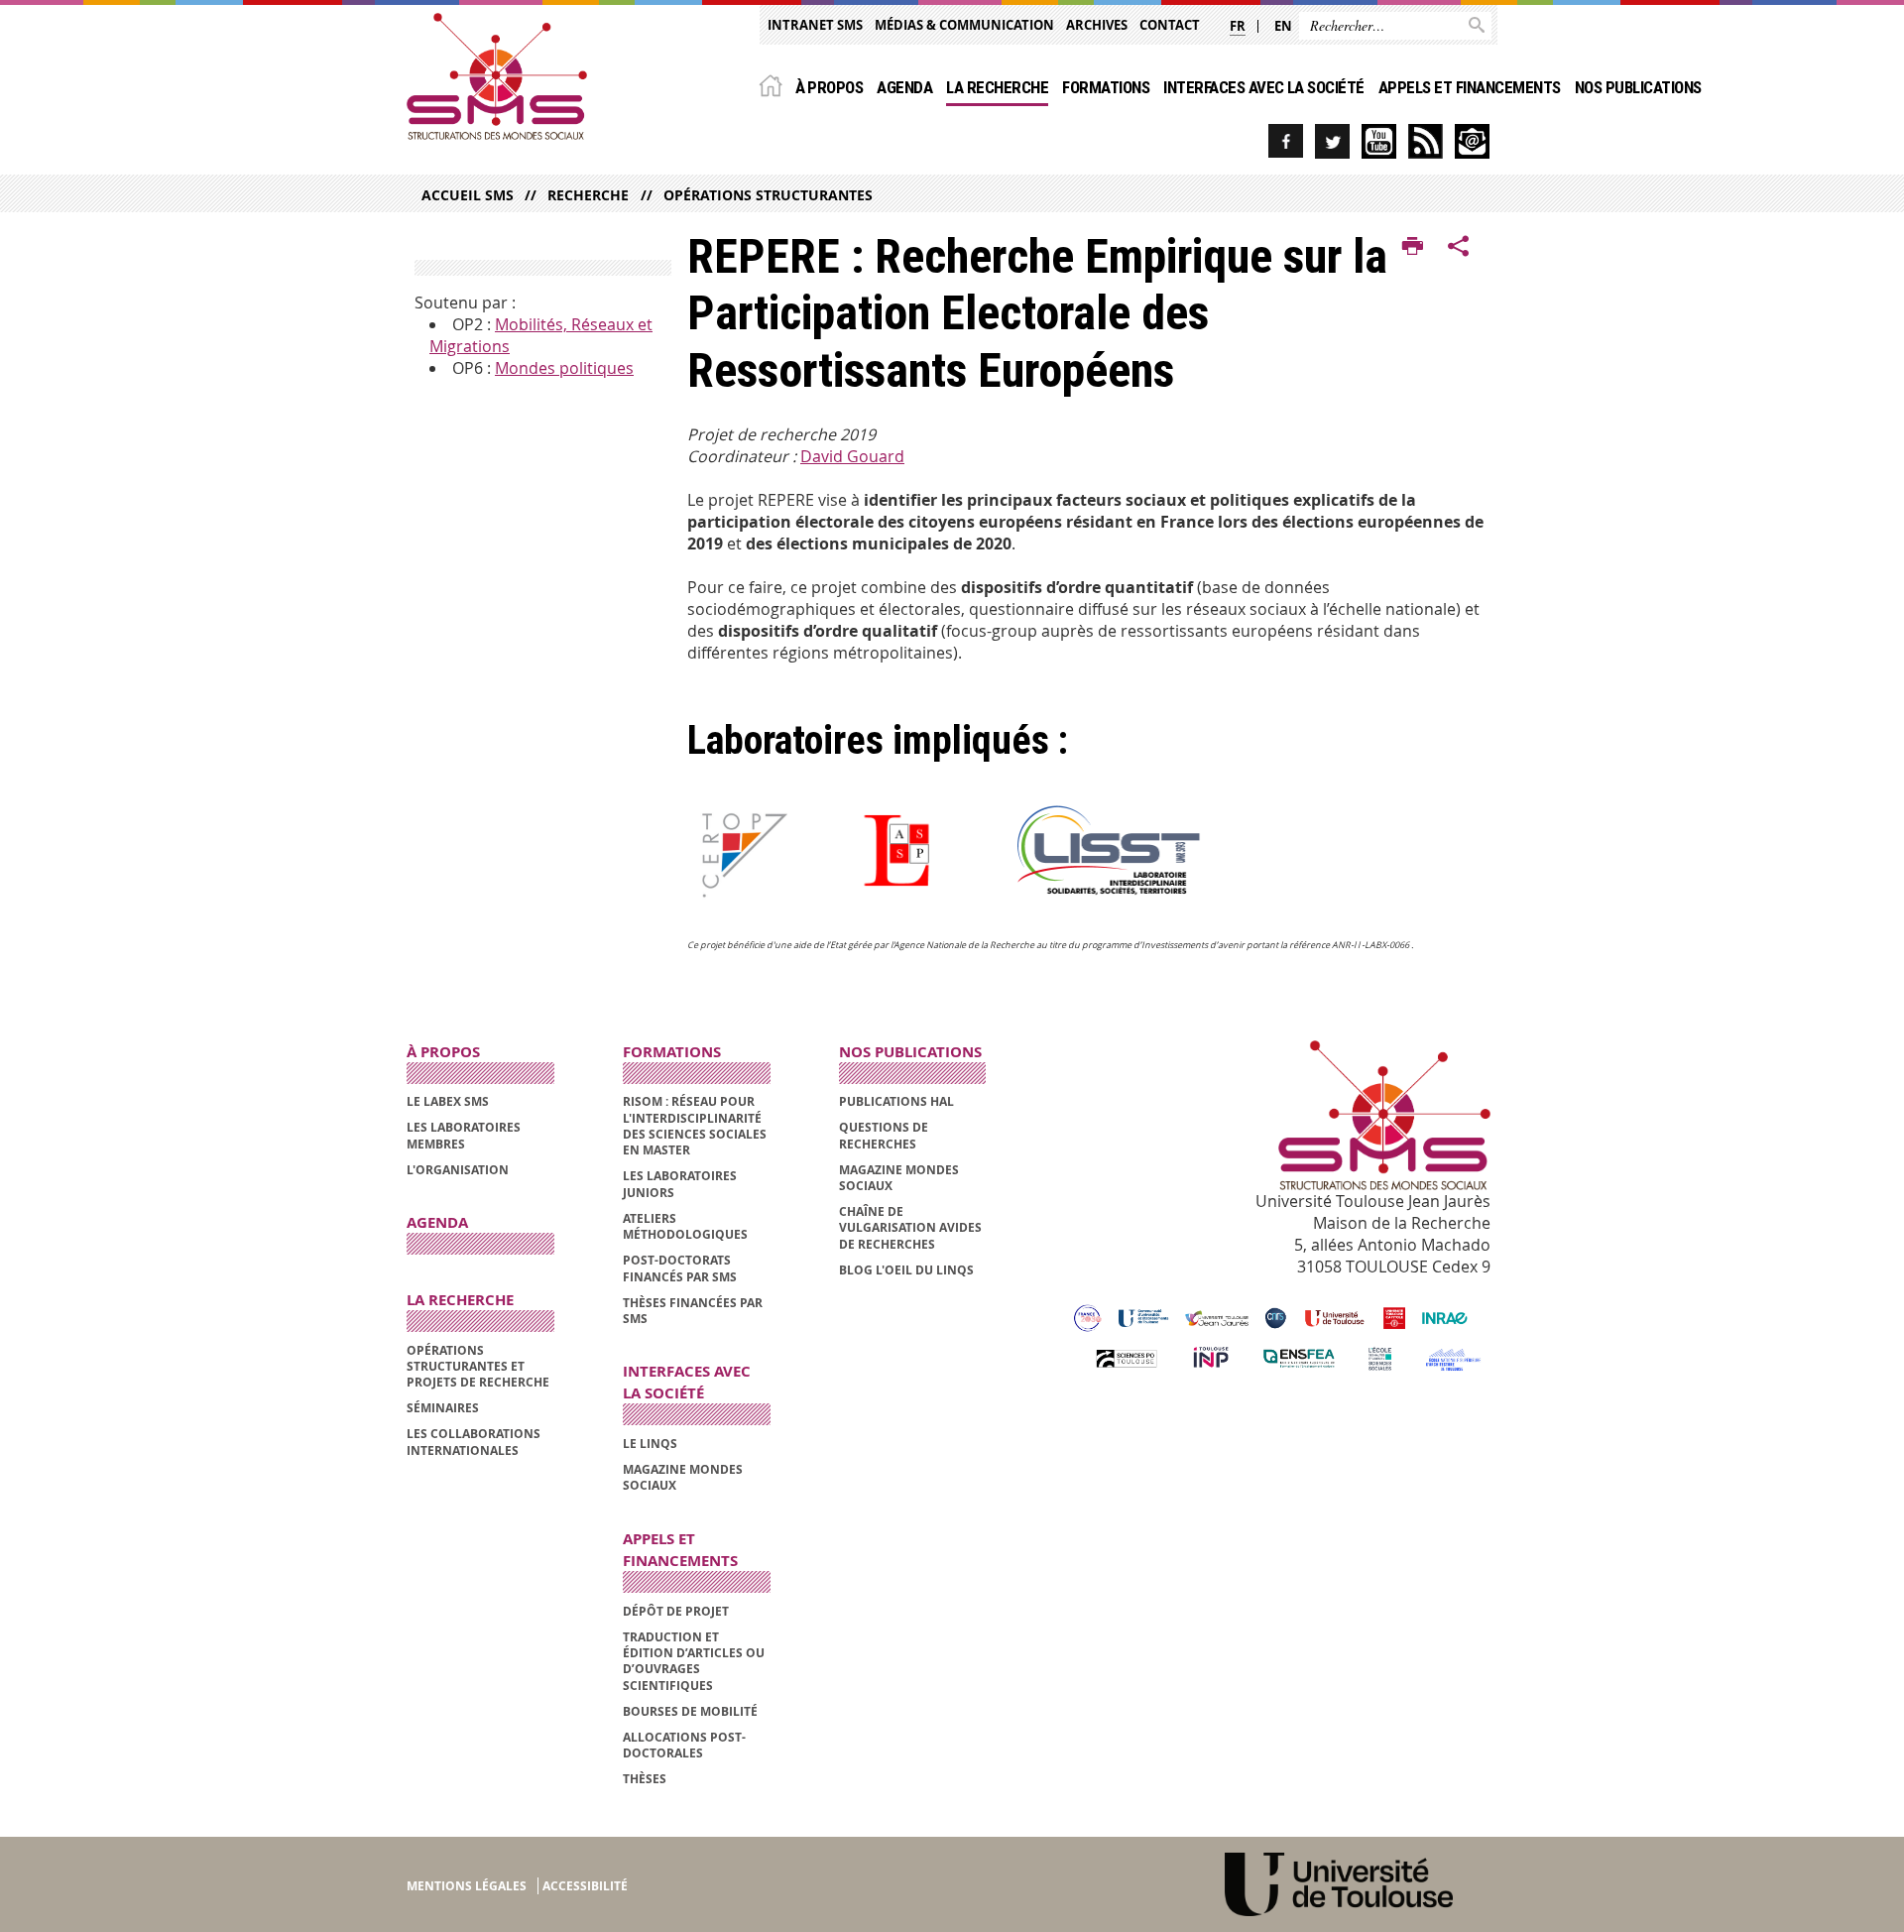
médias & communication (964, 25)
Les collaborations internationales (474, 1442)
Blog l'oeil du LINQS (906, 1270)
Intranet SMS (815, 25)
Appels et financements (1470, 87)
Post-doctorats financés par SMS (680, 1268)
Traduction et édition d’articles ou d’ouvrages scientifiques (694, 1661)
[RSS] (1426, 141)
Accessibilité (585, 1886)
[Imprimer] (1413, 247)
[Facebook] (1286, 141)
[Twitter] (1332, 141)
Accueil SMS (468, 195)
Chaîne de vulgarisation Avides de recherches (910, 1228)
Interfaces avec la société (1264, 87)
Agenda (904, 87)
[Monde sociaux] (1379, 141)
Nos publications (1638, 87)
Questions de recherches (884, 1135)
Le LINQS (650, 1444)
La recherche (997, 87)
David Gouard (852, 456)
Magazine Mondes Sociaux (683, 1477)
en (1283, 26)
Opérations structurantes (768, 195)
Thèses (645, 1779)
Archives (1097, 25)
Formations (1106, 87)
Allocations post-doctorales (684, 1745)
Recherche (588, 195)
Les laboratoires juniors (680, 1184)
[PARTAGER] (1459, 247)
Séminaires (443, 1408)
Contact (1170, 25)
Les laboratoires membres (464, 1135)
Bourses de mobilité (690, 1711)
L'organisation (458, 1170)
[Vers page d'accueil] (497, 76)
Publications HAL (896, 1101)
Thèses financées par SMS (693, 1311)
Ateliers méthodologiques (685, 1226)
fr (1238, 26)
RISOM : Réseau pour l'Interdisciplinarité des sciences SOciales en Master (695, 1126)
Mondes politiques (564, 368)
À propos (830, 87)
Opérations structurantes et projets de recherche (478, 1367)
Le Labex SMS (448, 1101)
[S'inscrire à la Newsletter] (1472, 141)
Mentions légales (467, 1886)
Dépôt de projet (676, 1611)
